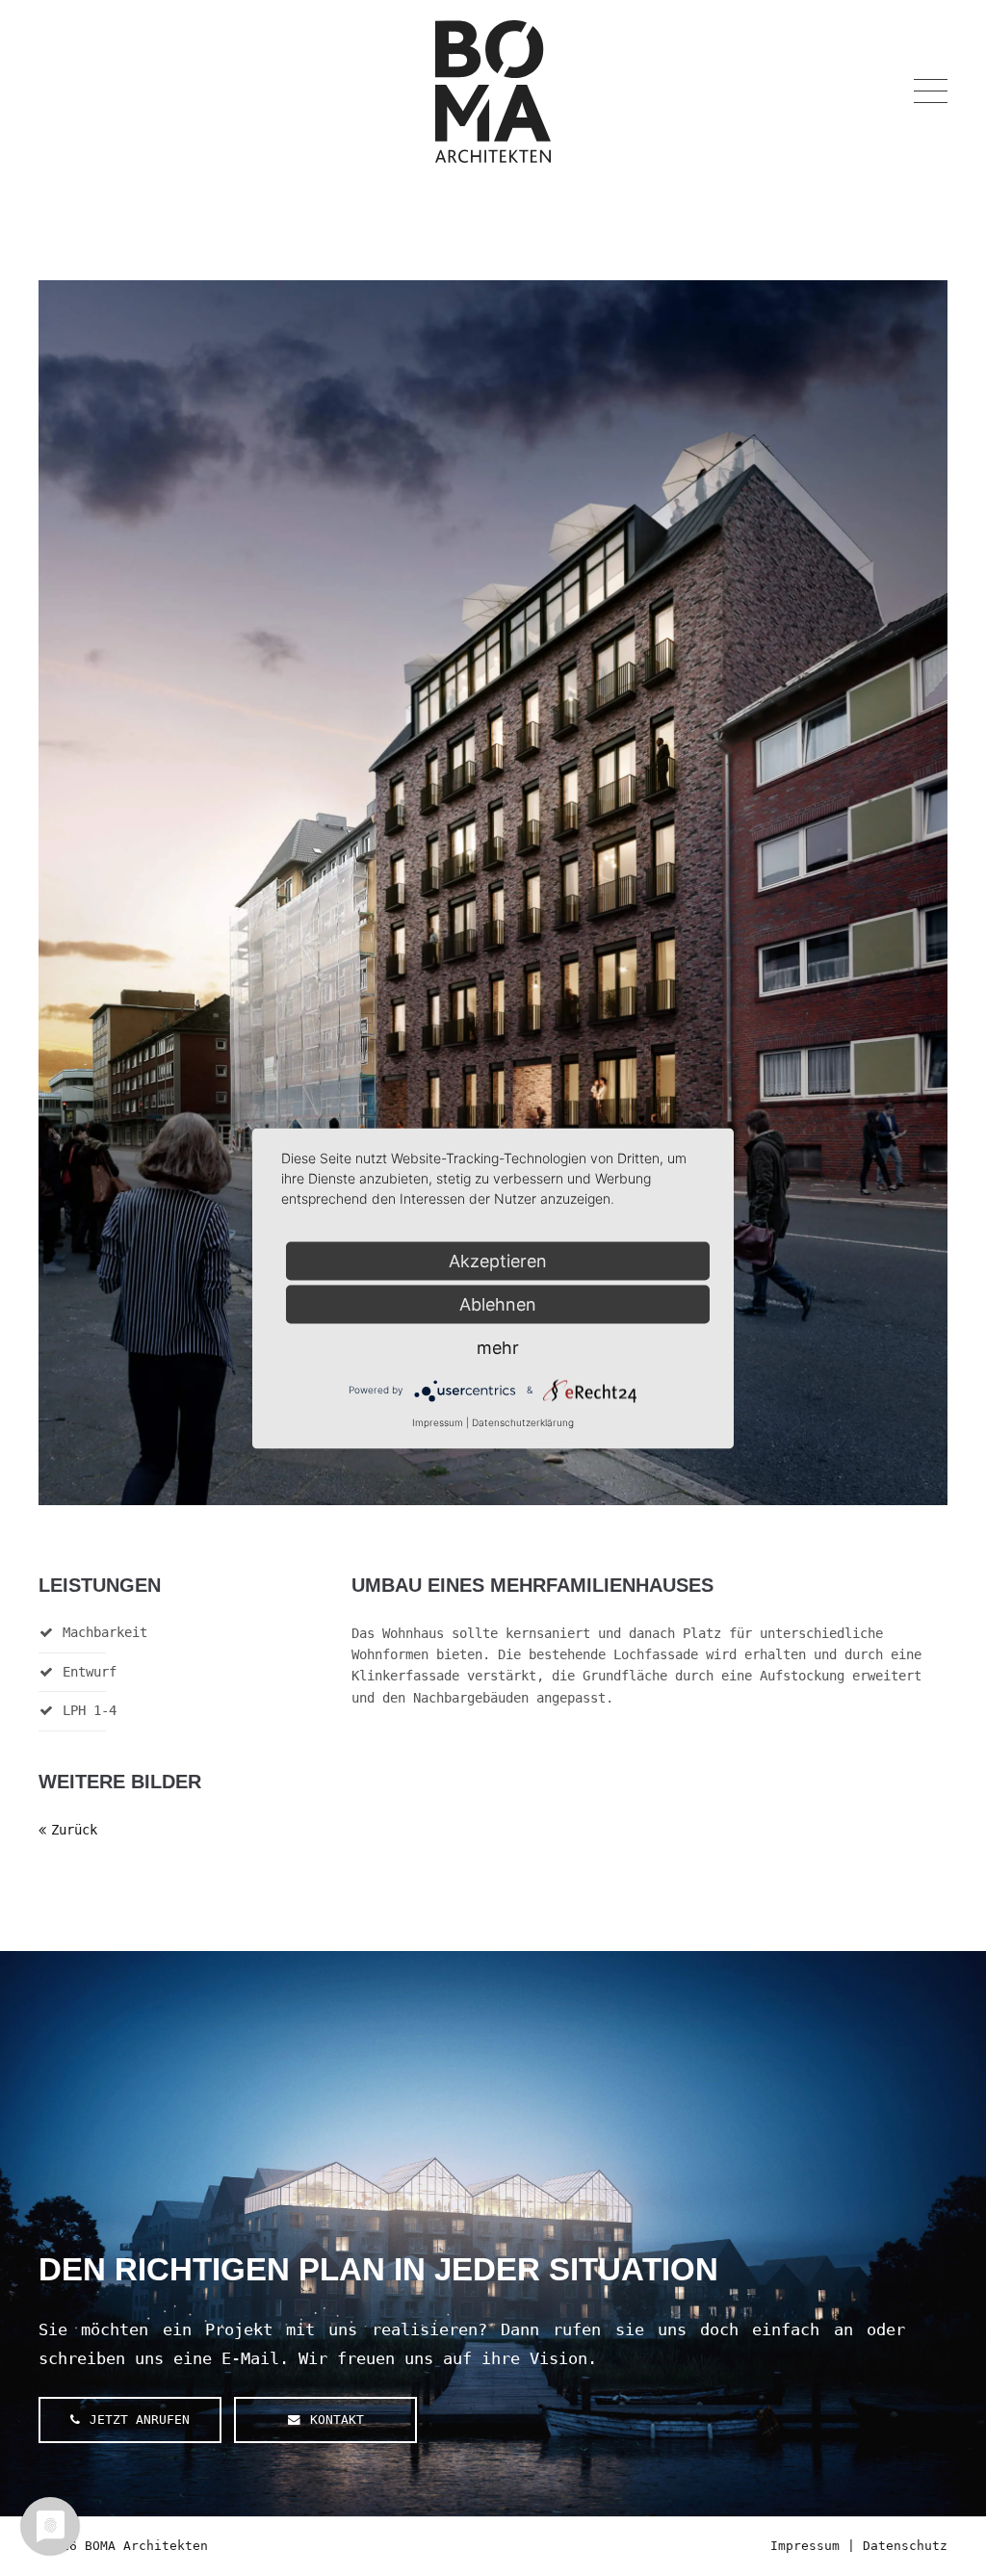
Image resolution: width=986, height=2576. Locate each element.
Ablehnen (498, 1303)
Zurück (74, 1830)
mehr (498, 1347)
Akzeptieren (498, 1260)
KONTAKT (337, 2420)
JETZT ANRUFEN (140, 2420)
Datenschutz (905, 2546)
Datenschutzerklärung (523, 1421)
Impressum (805, 2546)
